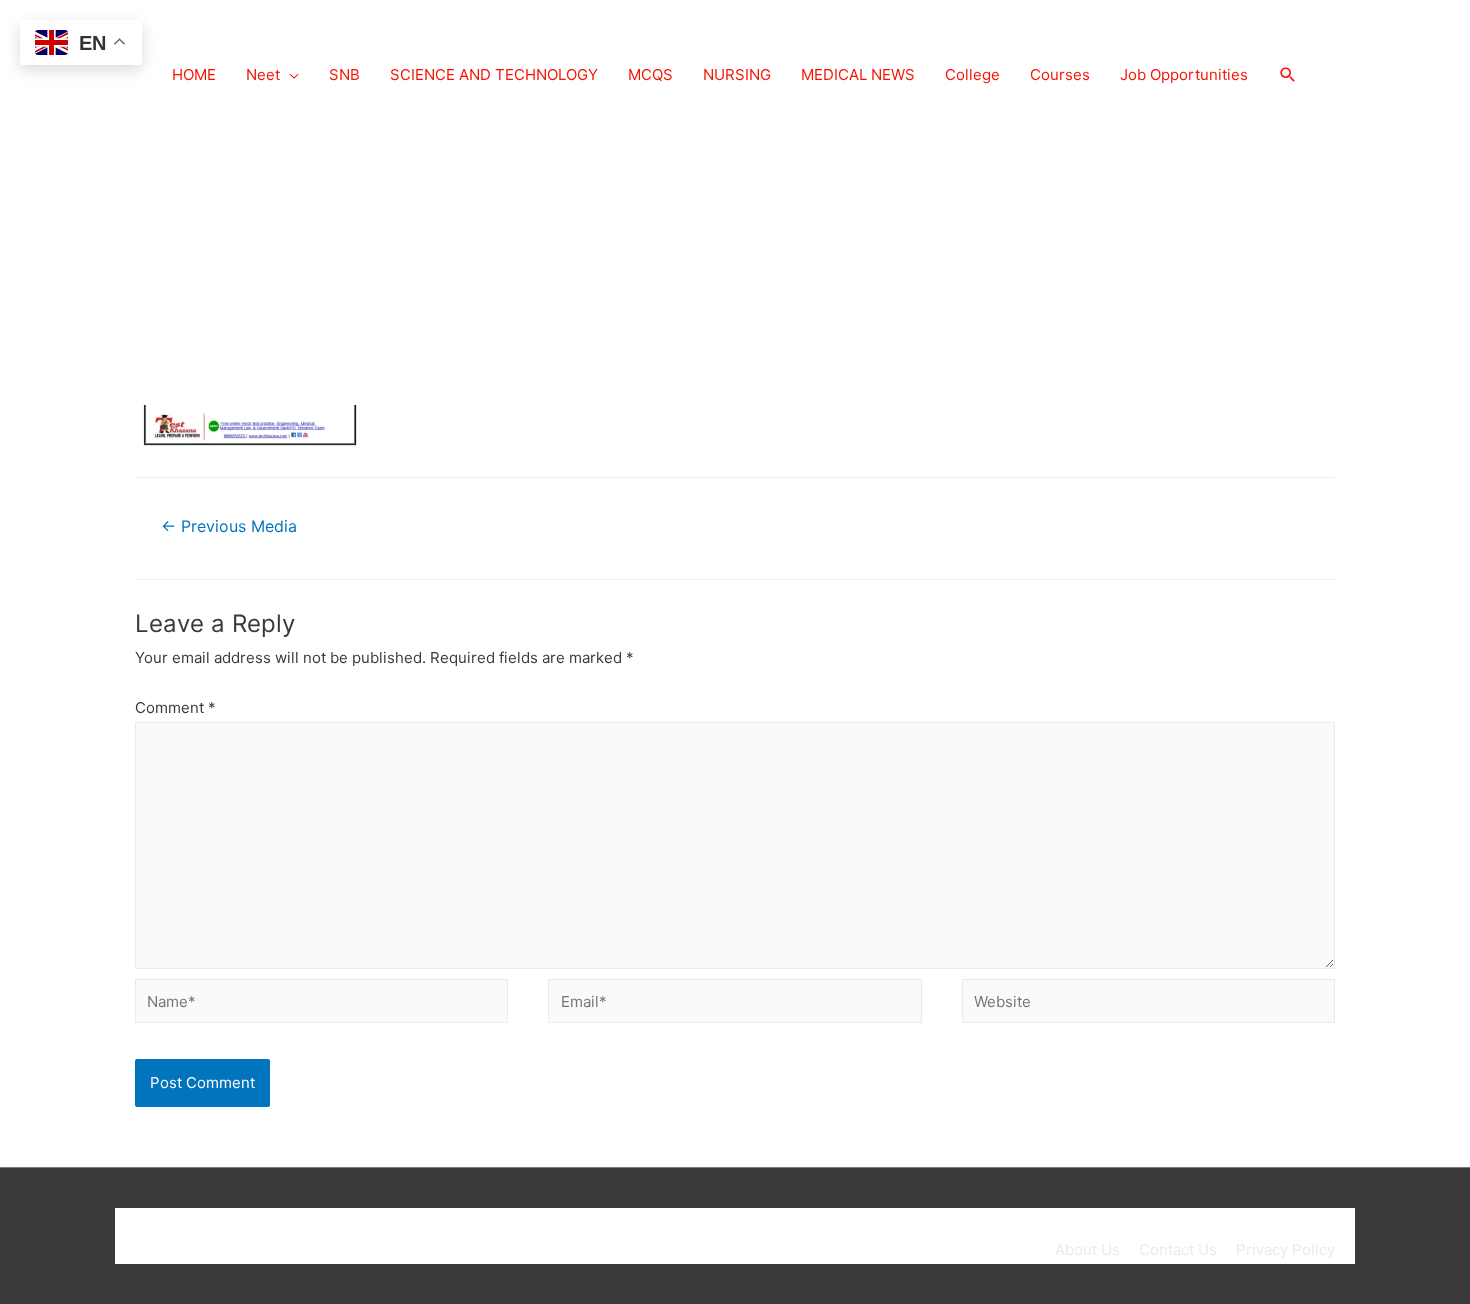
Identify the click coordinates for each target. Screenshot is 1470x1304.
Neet (263, 74)
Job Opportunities (1184, 74)
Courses (1060, 74)
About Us (1087, 1249)
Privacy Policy (1285, 1249)
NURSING (737, 74)
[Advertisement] (735, 255)
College (972, 74)
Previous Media (229, 526)
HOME (194, 74)
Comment (175, 707)
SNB (344, 74)
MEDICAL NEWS (858, 74)
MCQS (650, 74)
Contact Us (1178, 1249)
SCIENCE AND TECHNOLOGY (494, 74)
